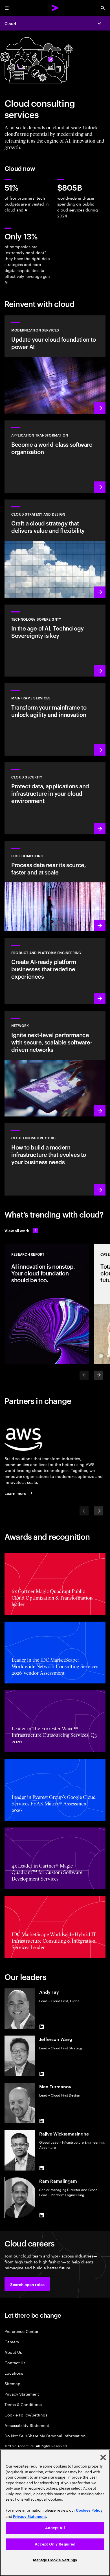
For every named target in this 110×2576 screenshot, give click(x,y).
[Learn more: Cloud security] (55, 798)
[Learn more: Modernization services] (55, 365)
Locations (14, 2373)
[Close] (103, 2457)
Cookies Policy (89, 2510)
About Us (13, 2352)
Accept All (55, 2528)
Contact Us (15, 2362)
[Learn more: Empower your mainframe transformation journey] (55, 719)
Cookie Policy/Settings (26, 2415)
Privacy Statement (22, 2394)
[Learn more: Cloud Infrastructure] (55, 1159)
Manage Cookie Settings (55, 2560)
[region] (55, 2513)
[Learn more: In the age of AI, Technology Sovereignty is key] (55, 641)
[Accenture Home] (55, 8)
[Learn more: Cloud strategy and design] (55, 549)
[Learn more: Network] (55, 1064)
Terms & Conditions (23, 2404)
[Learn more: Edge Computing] (55, 886)
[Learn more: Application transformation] (55, 456)
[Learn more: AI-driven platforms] (55, 971)
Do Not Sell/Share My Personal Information (45, 2436)
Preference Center (21, 2331)
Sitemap (12, 2383)
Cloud (10, 23)
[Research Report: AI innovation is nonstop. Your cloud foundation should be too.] (47, 1304)
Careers (12, 2341)
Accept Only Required (55, 2544)
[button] (27, 2284)
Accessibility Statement (27, 2425)
